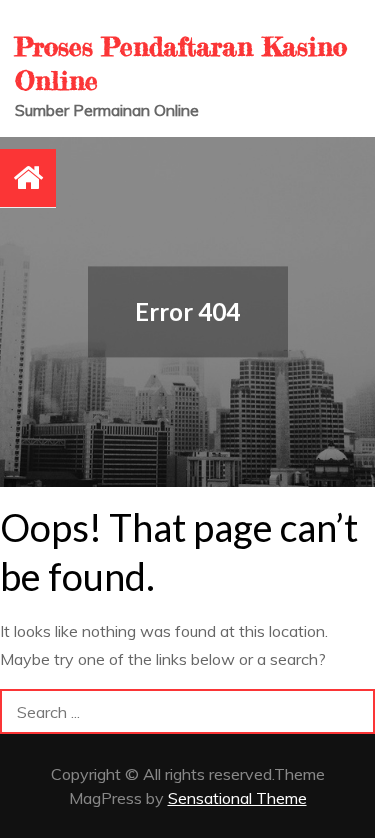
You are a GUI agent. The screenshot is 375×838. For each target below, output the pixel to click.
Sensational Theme (237, 798)
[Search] (352, 711)
